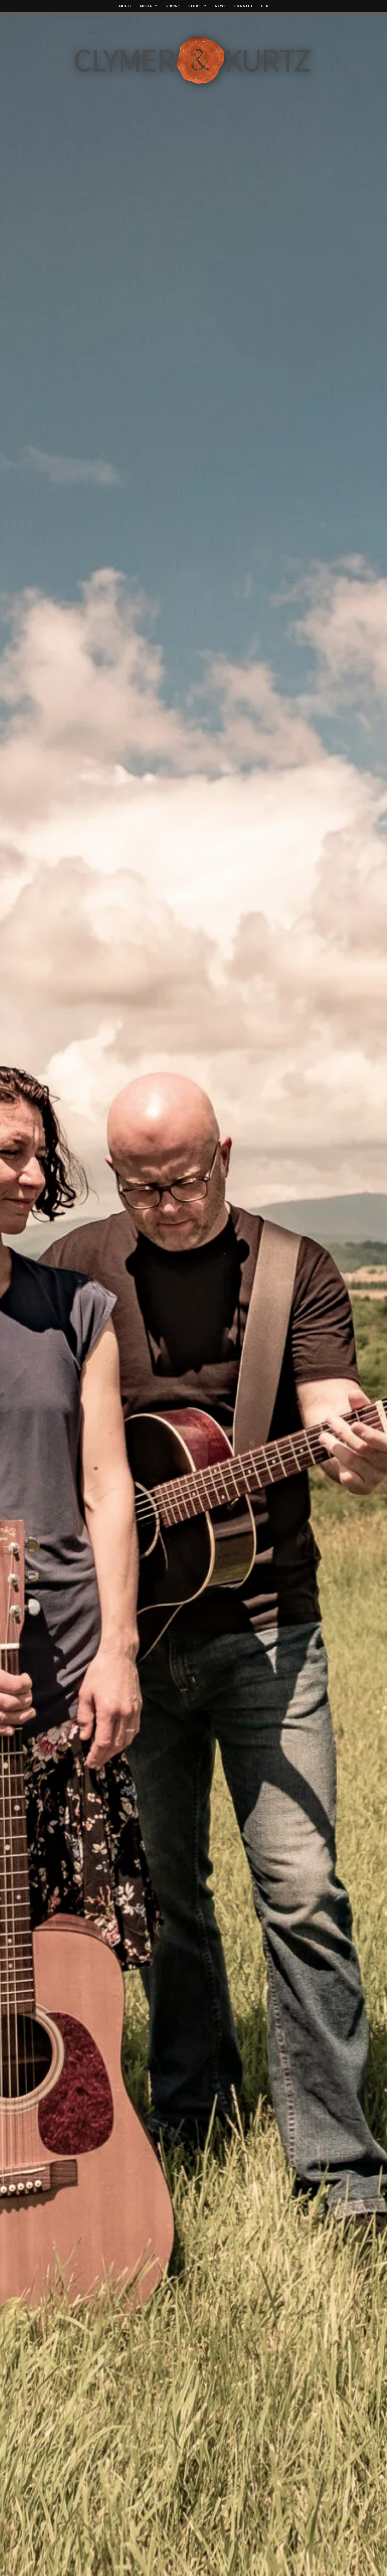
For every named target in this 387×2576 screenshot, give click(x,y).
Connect (244, 6)
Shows (173, 6)
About (125, 6)
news (220, 6)
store (195, 6)
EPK (265, 6)
